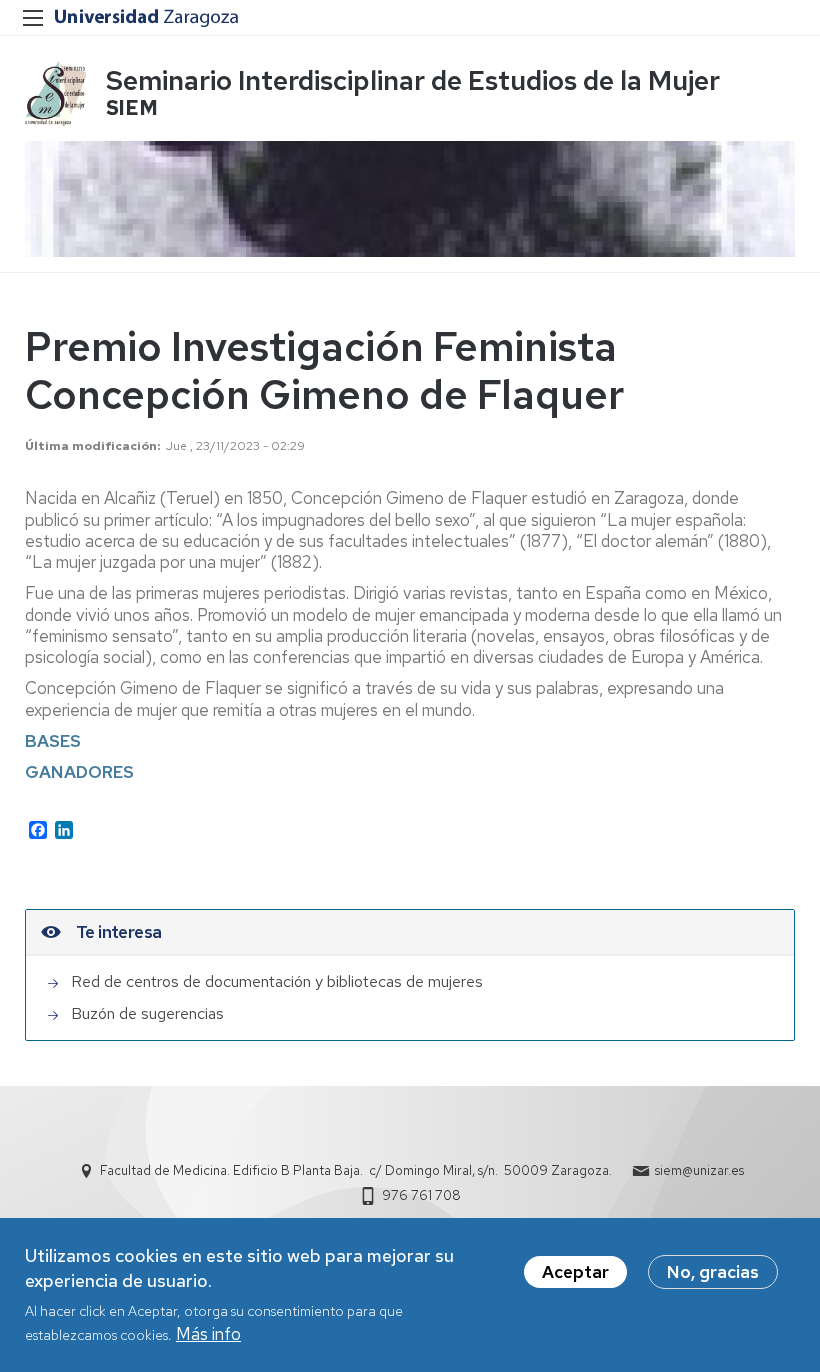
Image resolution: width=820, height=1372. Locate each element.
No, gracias (713, 1272)
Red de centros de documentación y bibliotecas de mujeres (277, 981)
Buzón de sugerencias (147, 1013)
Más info (208, 1334)
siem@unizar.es (699, 1170)
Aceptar (575, 1272)
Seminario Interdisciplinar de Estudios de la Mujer (413, 80)
